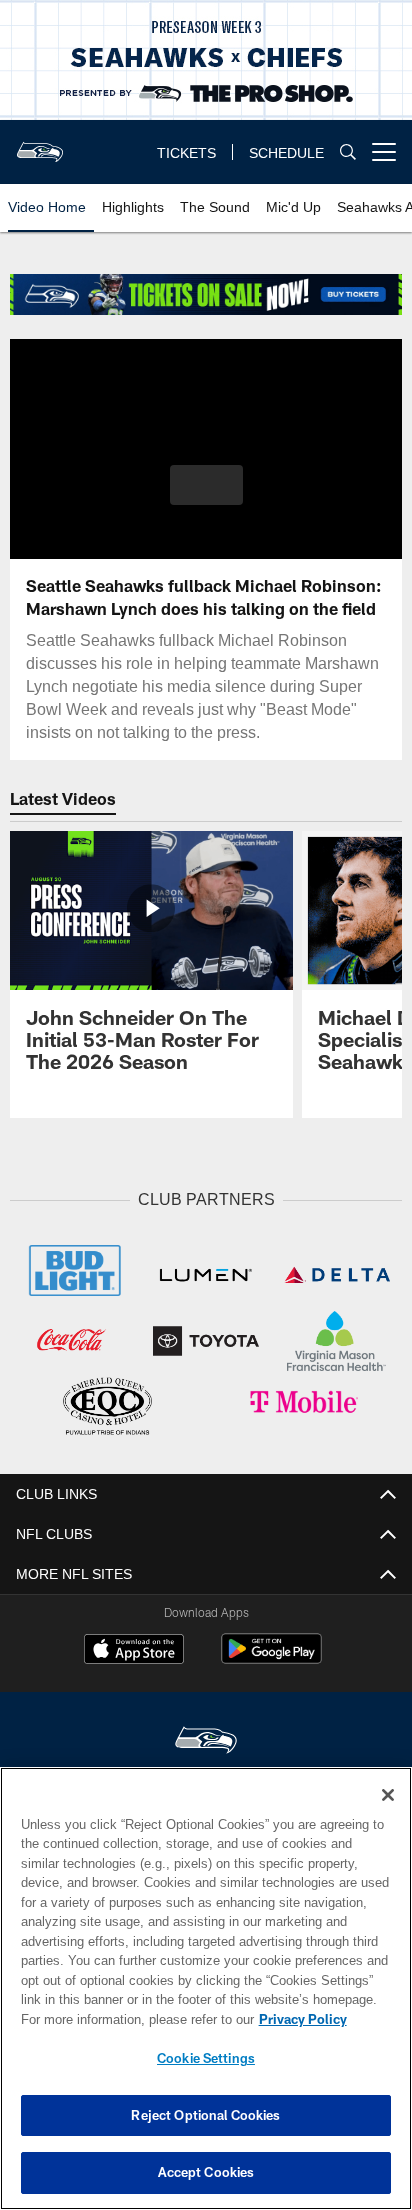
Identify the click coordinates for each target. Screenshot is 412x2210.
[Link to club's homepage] (40, 144)
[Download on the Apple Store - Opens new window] (134, 1648)
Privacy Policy (131, 2019)
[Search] (348, 152)
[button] (206, 497)
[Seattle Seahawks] (206, 1738)
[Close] (388, 1795)
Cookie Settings (206, 2058)
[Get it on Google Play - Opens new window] (271, 1655)
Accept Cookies (206, 2172)
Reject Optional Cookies (205, 2115)
